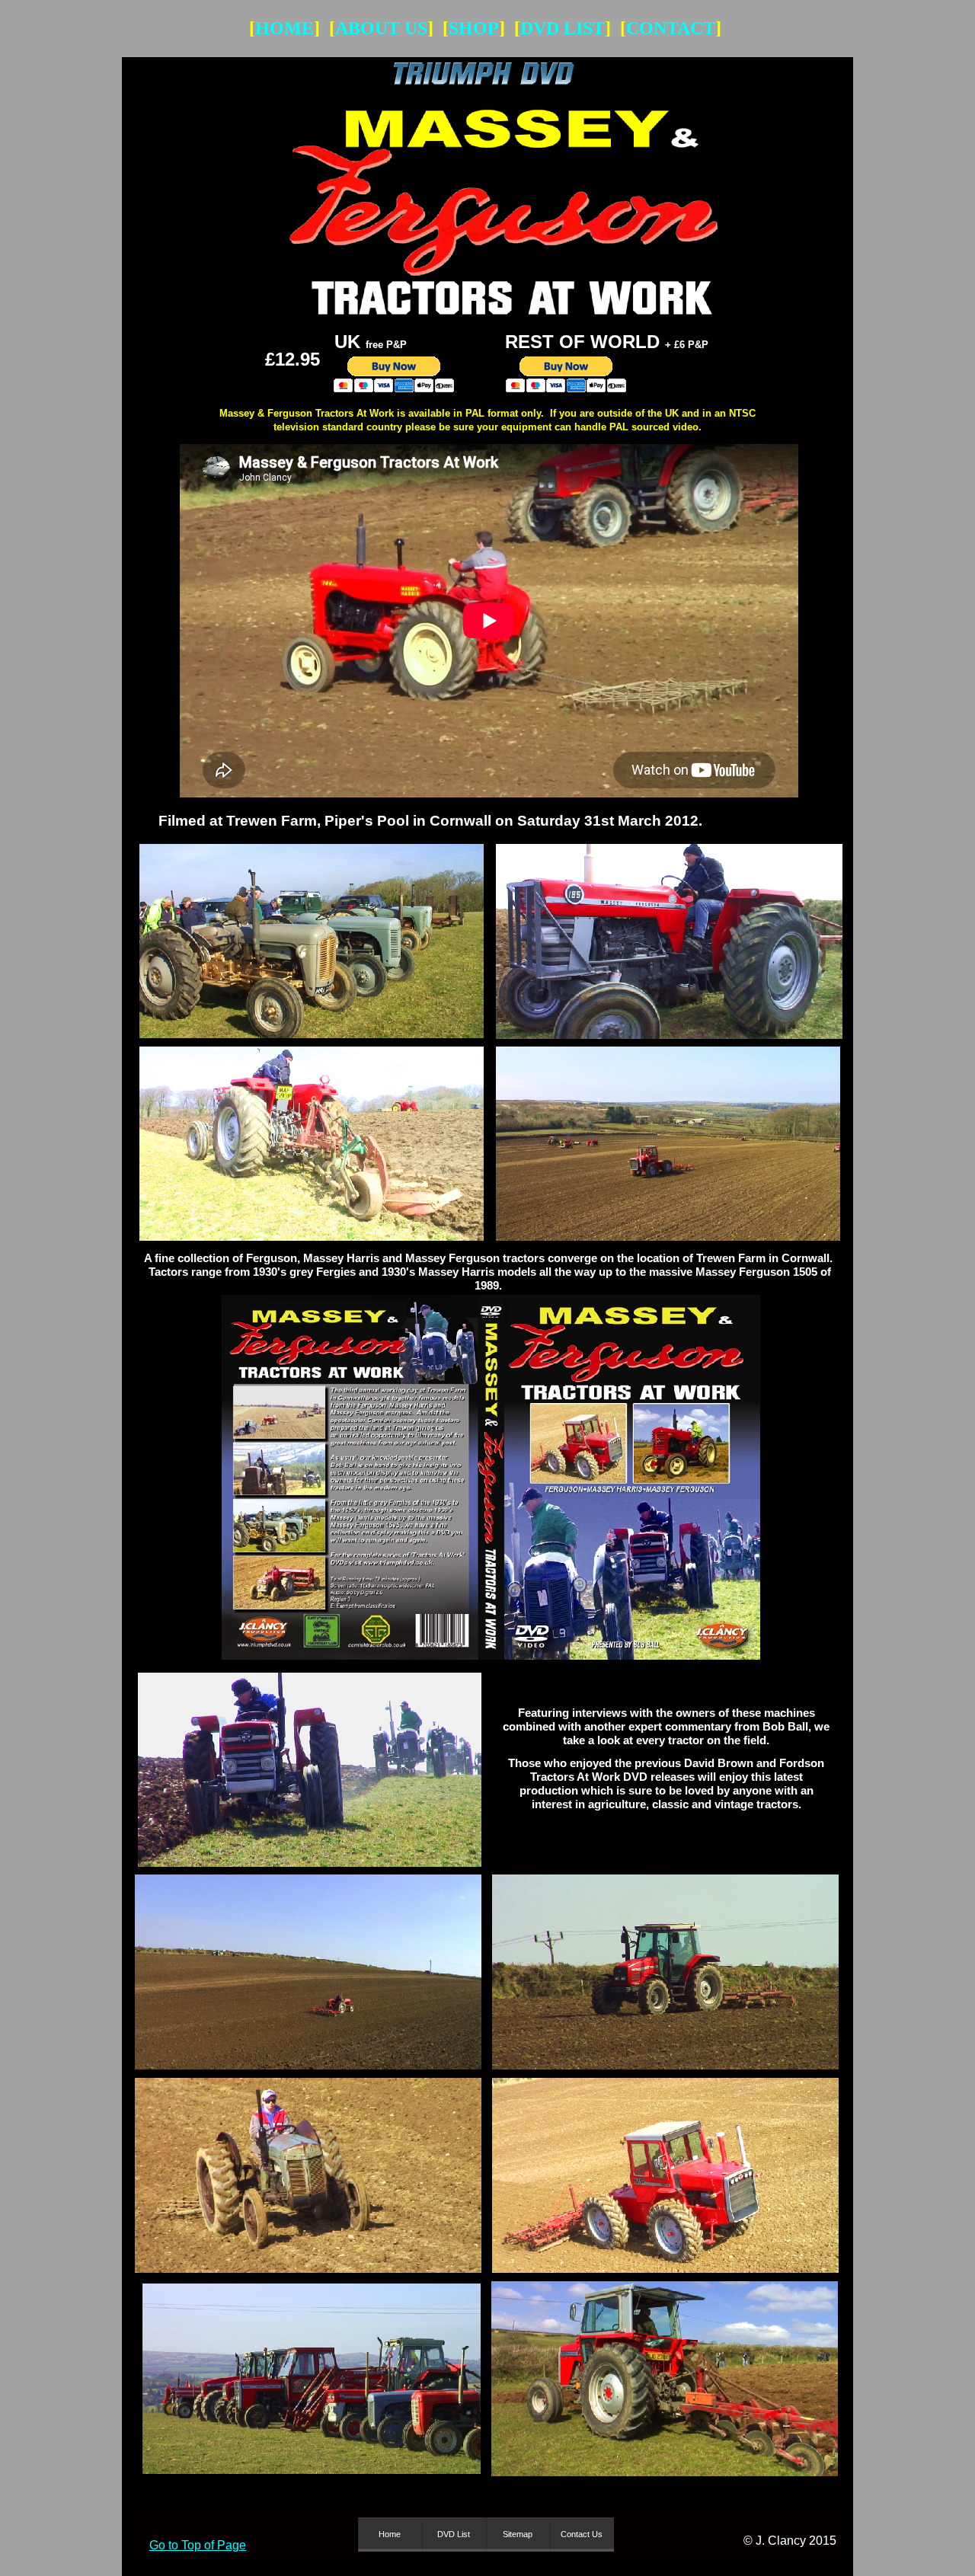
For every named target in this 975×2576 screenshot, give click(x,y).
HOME (285, 28)
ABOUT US (381, 28)
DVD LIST (563, 28)
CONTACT (671, 28)
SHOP (474, 28)
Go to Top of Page (198, 2545)
